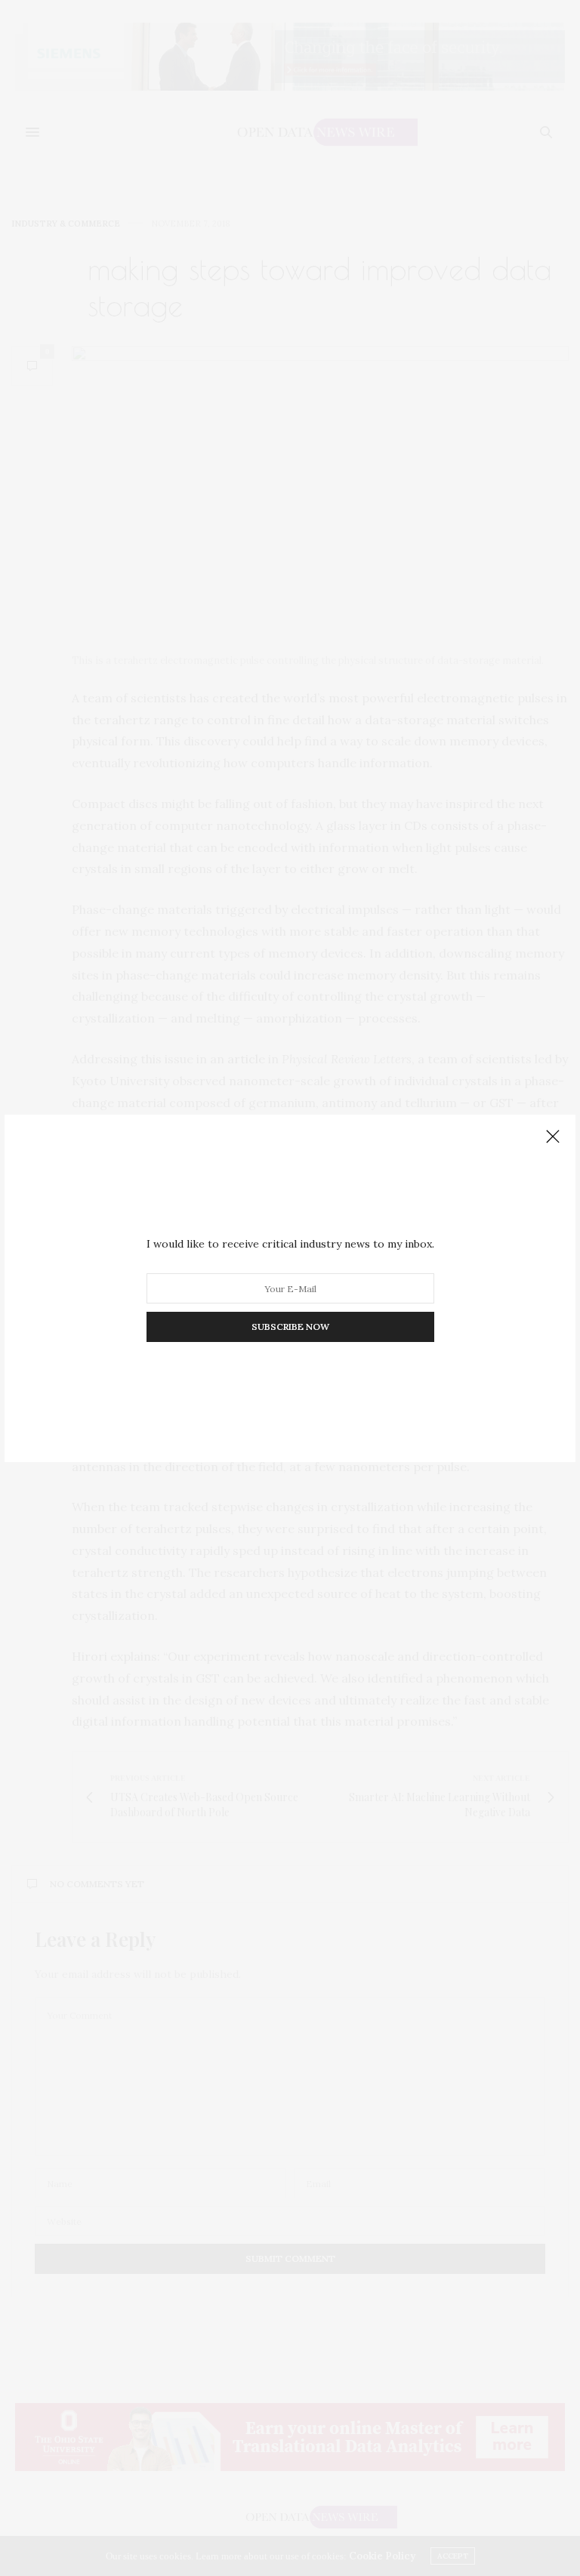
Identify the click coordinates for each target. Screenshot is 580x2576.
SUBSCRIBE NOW (290, 1327)
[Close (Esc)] (553, 1137)
